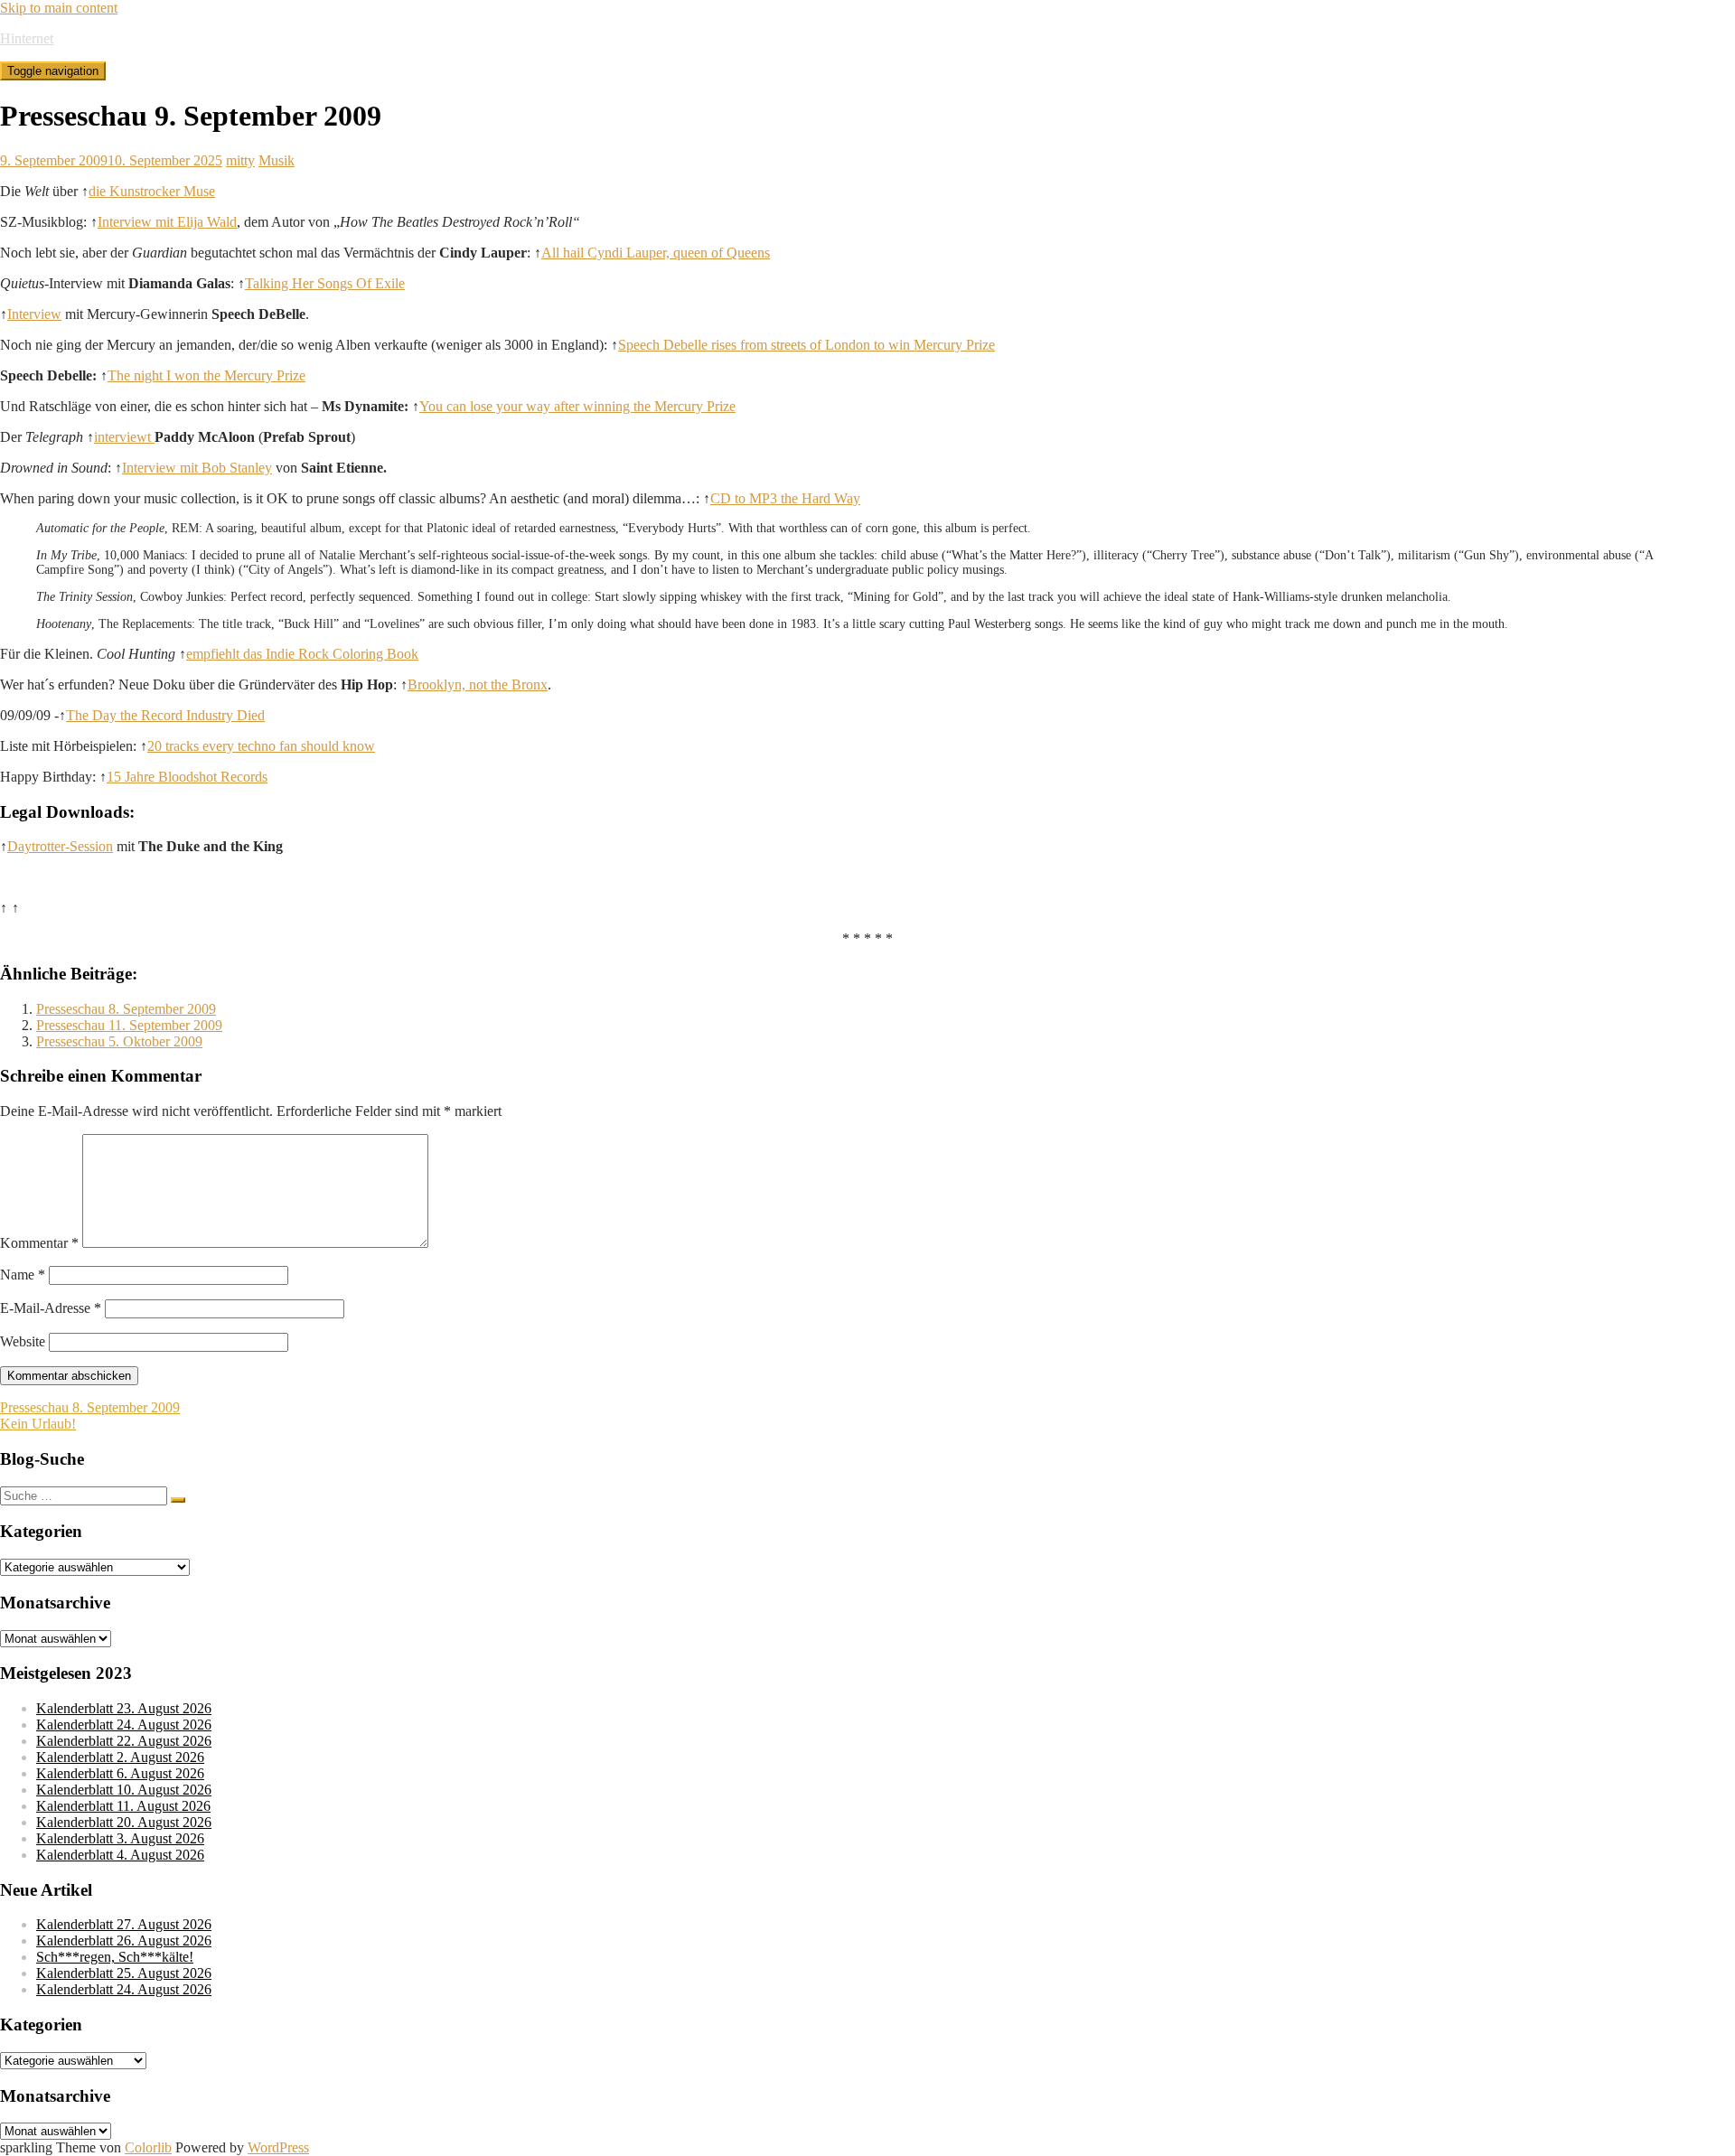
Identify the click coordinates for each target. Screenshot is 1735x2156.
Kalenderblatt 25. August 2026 (124, 1973)
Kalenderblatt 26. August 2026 (124, 1940)
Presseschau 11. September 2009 (129, 1025)
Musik (277, 160)
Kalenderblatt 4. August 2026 (120, 1855)
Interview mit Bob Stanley (197, 468)
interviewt (124, 437)
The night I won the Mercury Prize (206, 375)
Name (23, 1275)
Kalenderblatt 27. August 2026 (124, 1924)
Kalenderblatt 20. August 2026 (124, 1822)
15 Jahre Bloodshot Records (187, 777)
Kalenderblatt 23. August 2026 (124, 1708)
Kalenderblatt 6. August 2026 (120, 1773)
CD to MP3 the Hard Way (785, 498)
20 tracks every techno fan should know (261, 746)
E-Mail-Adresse (51, 1308)
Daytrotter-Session (60, 846)
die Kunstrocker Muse (152, 191)
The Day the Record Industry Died (165, 715)
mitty (240, 160)
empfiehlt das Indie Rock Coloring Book (302, 654)
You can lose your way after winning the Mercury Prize (577, 406)
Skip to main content (59, 8)
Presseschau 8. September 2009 (126, 1009)
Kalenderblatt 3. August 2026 (120, 1838)
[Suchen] (178, 1500)
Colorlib (148, 2147)
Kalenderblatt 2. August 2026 (120, 1757)
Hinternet (27, 38)
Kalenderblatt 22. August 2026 (124, 1741)
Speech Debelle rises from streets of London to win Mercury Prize (807, 345)
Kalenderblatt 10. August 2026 (124, 1790)
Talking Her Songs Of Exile (325, 283)
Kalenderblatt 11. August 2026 (123, 1806)
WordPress (278, 2147)
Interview (34, 314)
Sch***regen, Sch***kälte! (115, 1957)
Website (23, 1341)
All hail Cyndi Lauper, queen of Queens (656, 253)
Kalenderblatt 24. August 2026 (124, 1725)
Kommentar (39, 1243)
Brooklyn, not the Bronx (478, 684)
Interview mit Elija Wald (167, 222)
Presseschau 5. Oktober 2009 (119, 1041)
